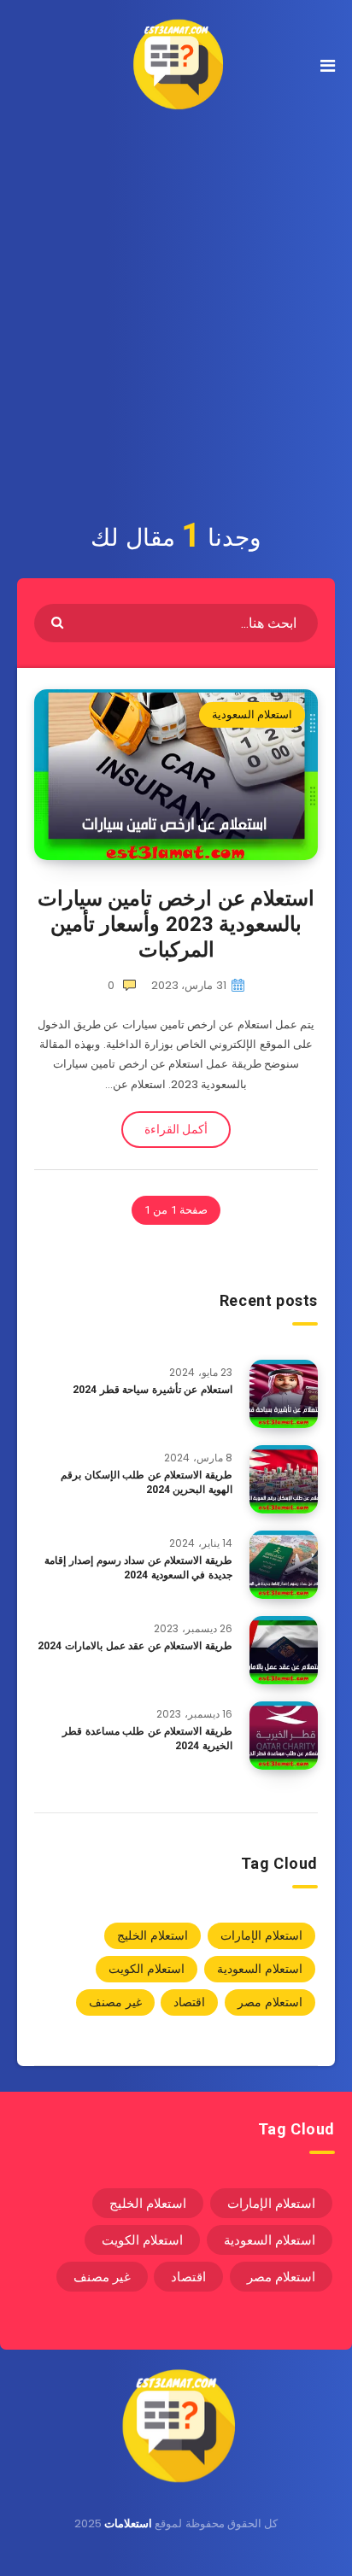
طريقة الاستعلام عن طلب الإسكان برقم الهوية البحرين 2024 (147, 1482)
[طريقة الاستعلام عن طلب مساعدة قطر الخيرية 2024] (284, 1736)
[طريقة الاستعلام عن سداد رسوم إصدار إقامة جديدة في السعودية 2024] (284, 1565)
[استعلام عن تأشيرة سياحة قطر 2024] (284, 1394)
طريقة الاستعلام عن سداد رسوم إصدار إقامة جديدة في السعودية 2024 (138, 1568)
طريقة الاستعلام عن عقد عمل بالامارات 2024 (135, 1646)
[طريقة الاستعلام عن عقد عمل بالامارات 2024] (284, 1650)
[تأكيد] (59, 621)
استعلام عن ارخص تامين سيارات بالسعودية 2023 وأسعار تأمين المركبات (176, 924)
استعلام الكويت (147, 1969)
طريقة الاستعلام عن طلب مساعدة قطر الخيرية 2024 (147, 1739)
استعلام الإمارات (261, 1935)
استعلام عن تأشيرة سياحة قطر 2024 (153, 1390)
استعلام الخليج (153, 1935)
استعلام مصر (270, 2002)
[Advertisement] (176, 313)
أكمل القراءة (176, 1129)
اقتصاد (189, 2002)
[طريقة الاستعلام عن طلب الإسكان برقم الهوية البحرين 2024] (284, 1479)
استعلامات (128, 2523)
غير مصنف (115, 2002)
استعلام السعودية (252, 714)
